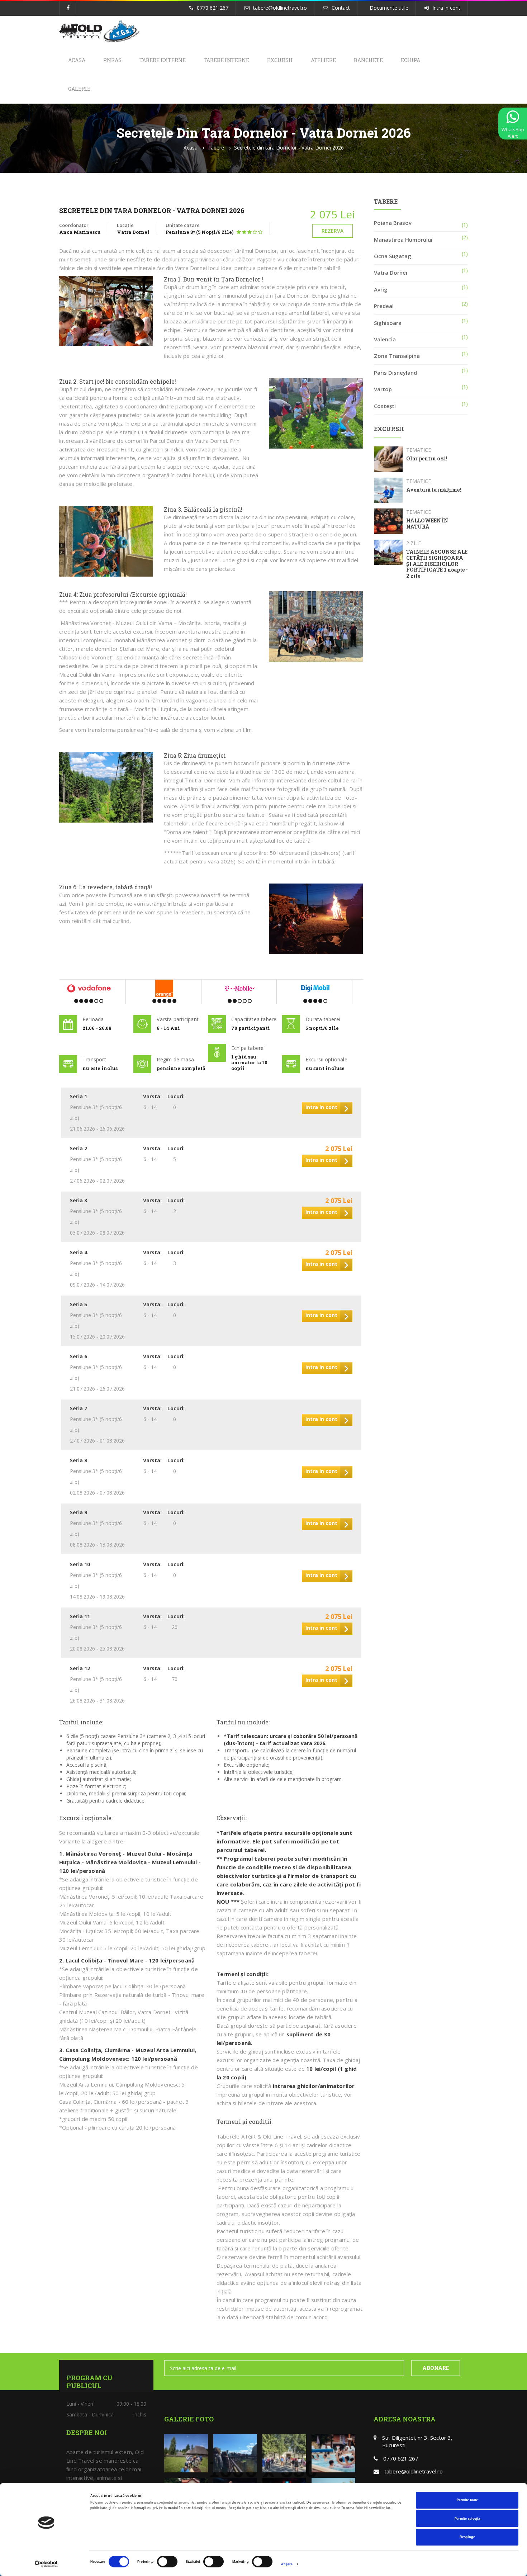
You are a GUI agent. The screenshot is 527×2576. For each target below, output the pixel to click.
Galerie (79, 89)
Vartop (383, 389)
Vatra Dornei (391, 273)
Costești (385, 406)
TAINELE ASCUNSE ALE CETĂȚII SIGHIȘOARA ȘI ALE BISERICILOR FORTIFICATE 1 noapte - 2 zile (437, 564)
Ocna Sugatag (393, 256)
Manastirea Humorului (403, 240)
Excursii (280, 60)
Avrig (381, 289)
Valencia (385, 339)
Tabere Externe (163, 60)
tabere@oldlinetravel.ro (280, 8)
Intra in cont (446, 8)
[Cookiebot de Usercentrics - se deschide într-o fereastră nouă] (46, 2564)
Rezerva (333, 231)
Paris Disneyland (395, 373)
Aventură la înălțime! (434, 490)
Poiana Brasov (393, 223)
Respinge (467, 2537)
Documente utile (389, 8)
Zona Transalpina (397, 356)
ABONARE (436, 2368)
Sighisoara (388, 323)
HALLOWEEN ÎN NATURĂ (427, 524)
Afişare (287, 2564)
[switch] (167, 2562)
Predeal (384, 306)
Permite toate (467, 2500)
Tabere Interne (226, 60)
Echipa (410, 60)
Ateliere (323, 60)
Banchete (368, 60)
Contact (341, 8)
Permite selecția (467, 2519)
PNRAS (112, 60)
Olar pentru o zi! (427, 459)
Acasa (77, 60)
